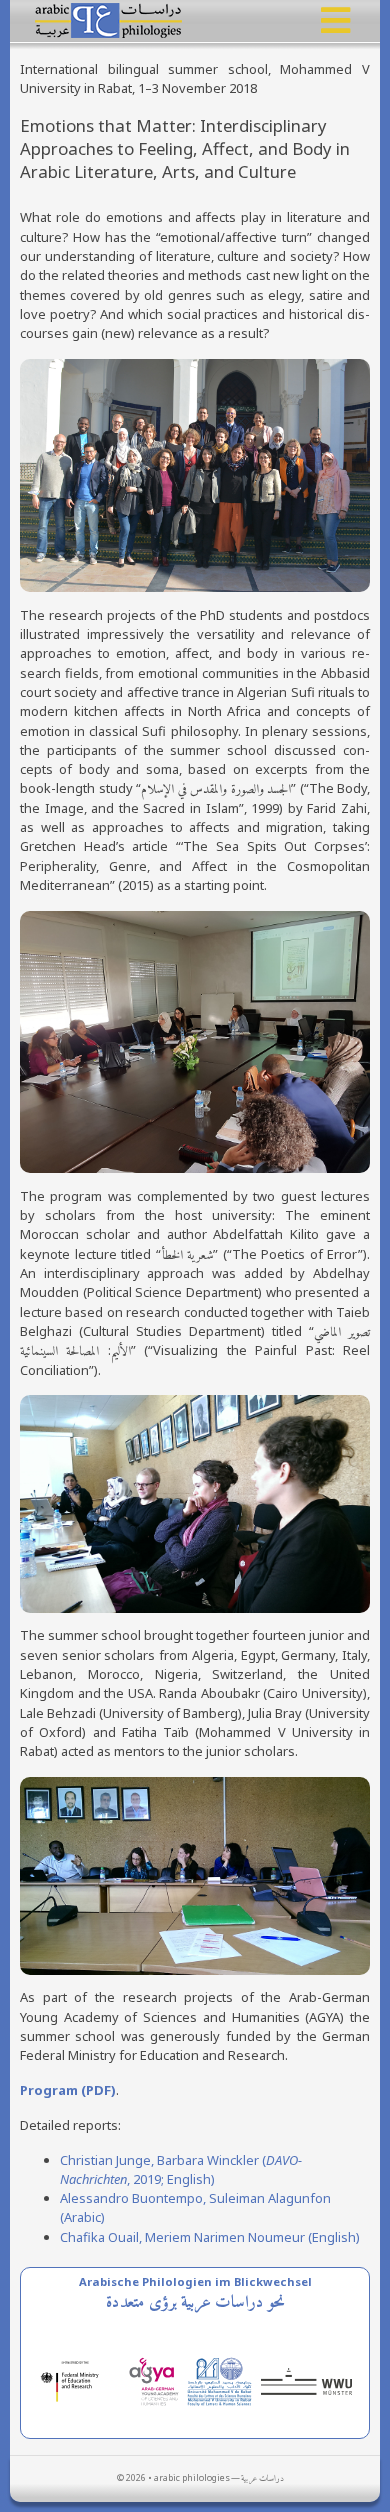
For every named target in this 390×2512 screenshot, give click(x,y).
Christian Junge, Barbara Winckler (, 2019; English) (181, 2169)
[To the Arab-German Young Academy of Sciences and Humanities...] (157, 2380)
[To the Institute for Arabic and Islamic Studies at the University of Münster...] (310, 2380)
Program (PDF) (68, 2090)
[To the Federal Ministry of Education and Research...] (80, 2380)
